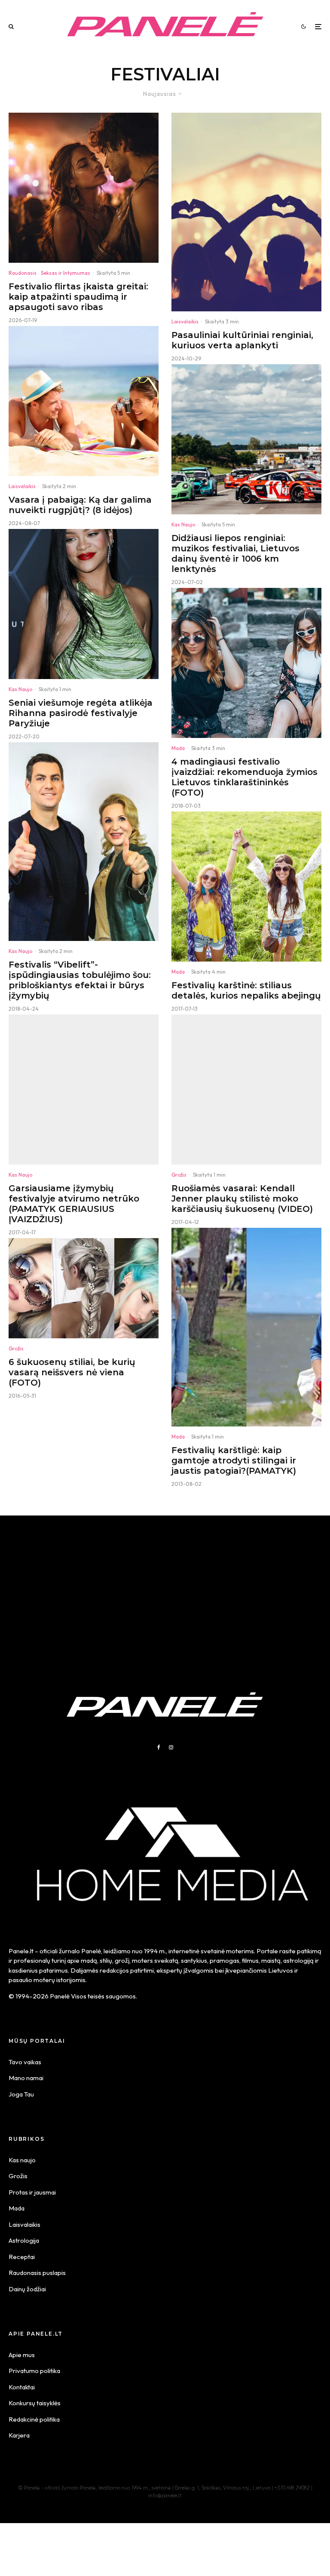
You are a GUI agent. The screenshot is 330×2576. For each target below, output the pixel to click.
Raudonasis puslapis (37, 2273)
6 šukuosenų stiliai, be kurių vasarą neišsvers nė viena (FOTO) (72, 1372)
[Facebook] (159, 1747)
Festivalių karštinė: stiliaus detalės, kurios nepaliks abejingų (246, 990)
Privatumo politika (34, 2371)
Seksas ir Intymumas (66, 273)
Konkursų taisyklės (35, 2403)
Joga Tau (21, 2094)
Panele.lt (21, 1951)
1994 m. (155, 1951)
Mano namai (26, 2078)
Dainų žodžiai (27, 2289)
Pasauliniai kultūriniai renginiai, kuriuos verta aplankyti (242, 340)
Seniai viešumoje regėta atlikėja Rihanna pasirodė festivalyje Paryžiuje (81, 713)
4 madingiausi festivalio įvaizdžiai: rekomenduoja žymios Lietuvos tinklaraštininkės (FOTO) (244, 777)
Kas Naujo (20, 689)
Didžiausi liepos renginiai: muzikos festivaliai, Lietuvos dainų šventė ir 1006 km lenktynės (235, 553)
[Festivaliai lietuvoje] (246, 212)
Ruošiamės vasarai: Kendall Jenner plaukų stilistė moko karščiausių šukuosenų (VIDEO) (242, 1199)
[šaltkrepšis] (84, 401)
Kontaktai (22, 2387)
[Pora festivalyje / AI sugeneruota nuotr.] (84, 188)
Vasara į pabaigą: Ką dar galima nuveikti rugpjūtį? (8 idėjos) (80, 505)
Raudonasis (23, 273)
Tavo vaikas (25, 2062)
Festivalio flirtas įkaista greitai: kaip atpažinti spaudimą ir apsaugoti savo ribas (78, 297)
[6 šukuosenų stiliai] (84, 1288)
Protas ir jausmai (32, 2192)
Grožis (16, 1348)
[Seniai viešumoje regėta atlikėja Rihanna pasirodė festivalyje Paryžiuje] (84, 604)
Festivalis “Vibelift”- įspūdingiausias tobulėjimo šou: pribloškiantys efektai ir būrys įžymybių (80, 980)
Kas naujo (22, 2160)
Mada (178, 748)
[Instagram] (171, 1747)
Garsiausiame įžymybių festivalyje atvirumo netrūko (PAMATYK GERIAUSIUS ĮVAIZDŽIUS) (74, 1204)
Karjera (19, 2435)
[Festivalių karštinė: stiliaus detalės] (246, 887)
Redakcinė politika (34, 2419)
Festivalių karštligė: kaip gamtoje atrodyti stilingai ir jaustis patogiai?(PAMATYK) (234, 1460)
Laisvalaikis (22, 486)
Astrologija (24, 2240)
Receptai (22, 2257)
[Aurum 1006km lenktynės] (246, 439)
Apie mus (22, 2355)
